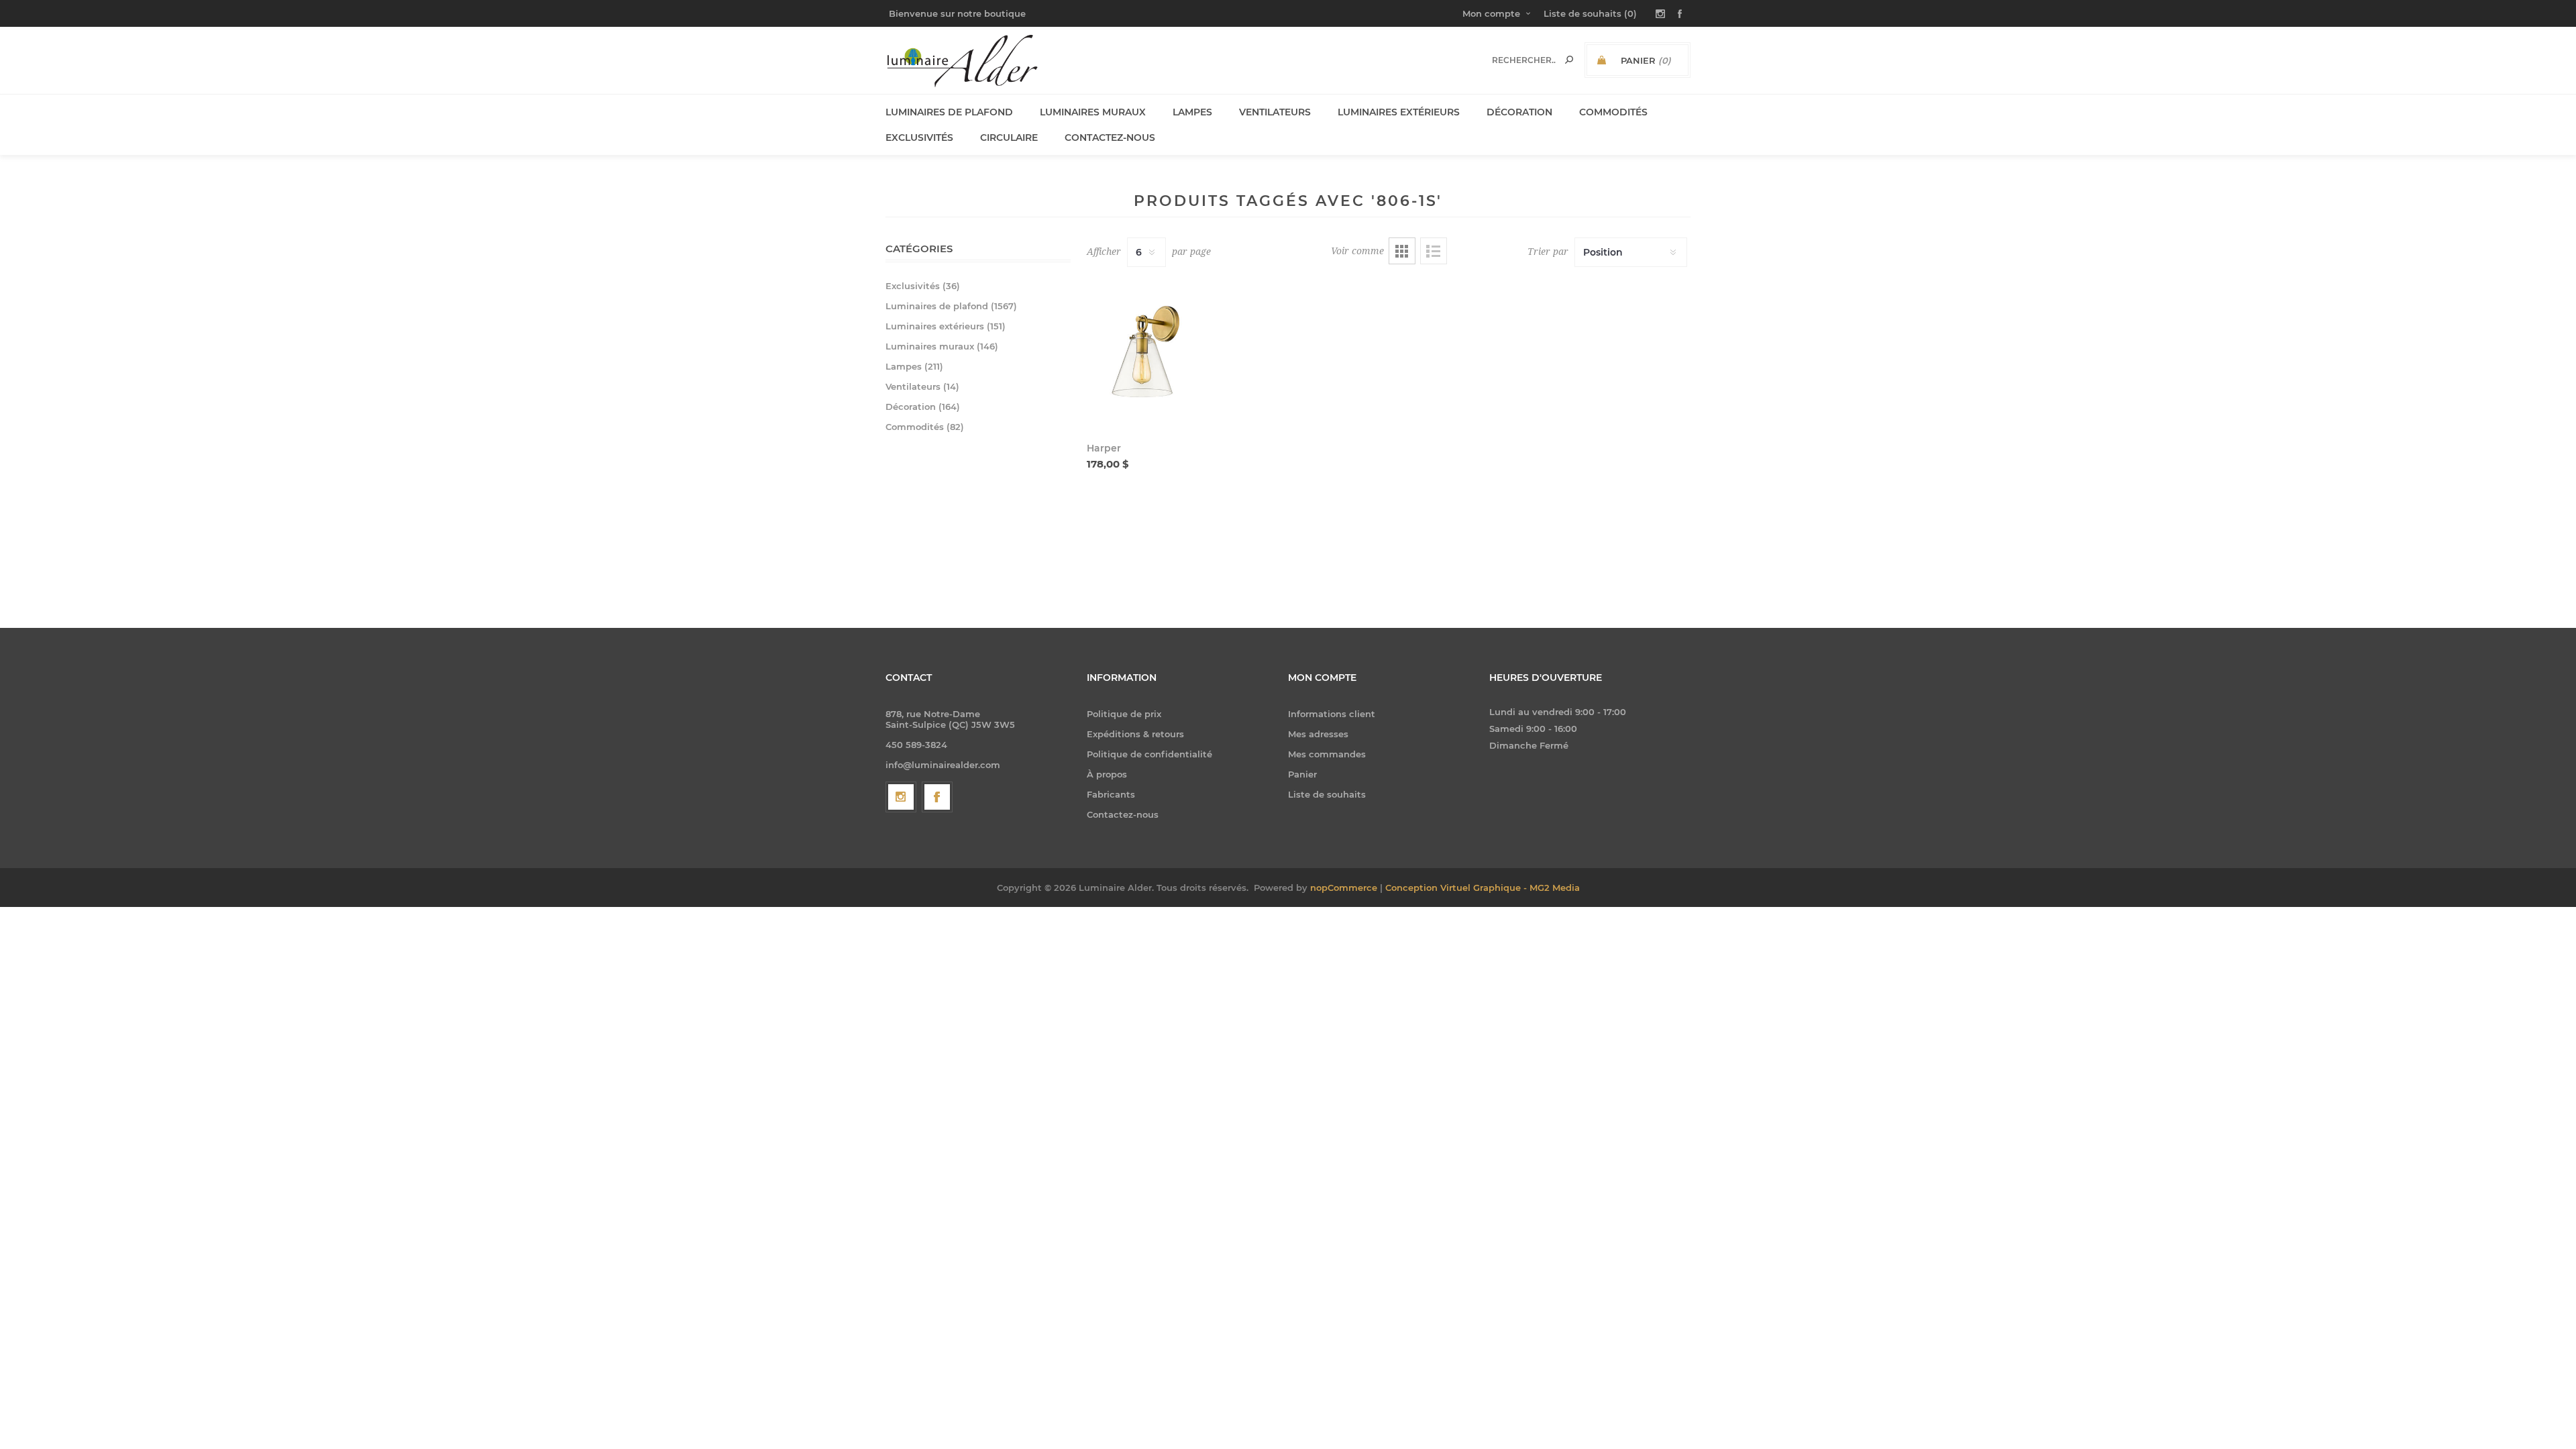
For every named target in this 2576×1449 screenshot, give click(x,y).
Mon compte (1491, 13)
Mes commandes (1327, 754)
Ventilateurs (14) (922, 386)
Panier (1302, 774)
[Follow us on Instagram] (901, 797)
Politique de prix (1124, 714)
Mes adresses (1318, 734)
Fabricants (1111, 794)
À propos (1107, 774)
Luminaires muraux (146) (942, 346)
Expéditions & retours (1135, 734)
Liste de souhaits (1327, 794)
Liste (1434, 251)
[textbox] (1524, 60)
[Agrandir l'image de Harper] (1145, 353)
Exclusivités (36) (923, 286)
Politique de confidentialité (1149, 754)
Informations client (1332, 714)
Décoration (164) (923, 407)
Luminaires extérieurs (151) (946, 326)
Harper (1104, 448)
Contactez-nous (1123, 814)
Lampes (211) (914, 366)
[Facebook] (937, 797)
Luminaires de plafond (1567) (951, 306)
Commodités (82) (925, 427)
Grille (1402, 251)
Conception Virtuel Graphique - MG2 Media (1483, 888)
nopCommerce (1344, 888)
